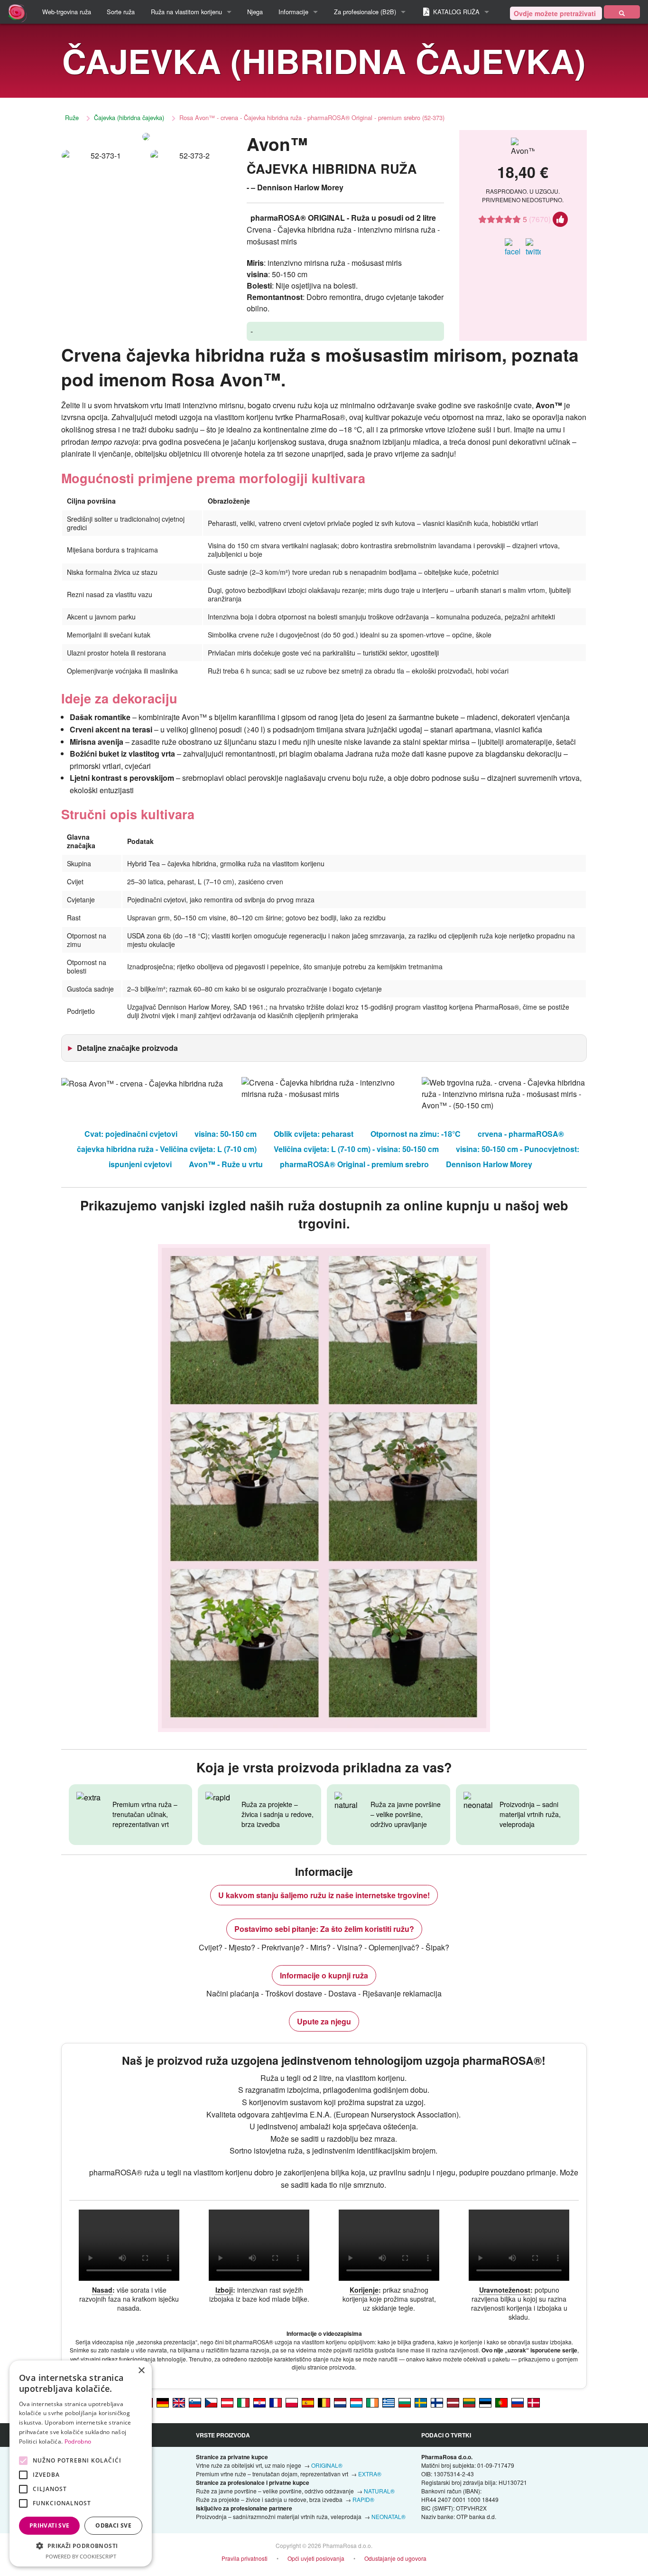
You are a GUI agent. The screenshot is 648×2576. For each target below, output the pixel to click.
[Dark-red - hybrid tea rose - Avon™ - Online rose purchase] (179, 2402)
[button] (81, 2546)
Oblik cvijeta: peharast (314, 1134)
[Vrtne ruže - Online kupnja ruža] (622, 12)
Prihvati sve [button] (50, 2525)
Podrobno (78, 2441)
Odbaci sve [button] (113, 2525)
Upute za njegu (324, 2021)
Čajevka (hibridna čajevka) (129, 117)
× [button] (141, 2371)
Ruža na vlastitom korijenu (186, 12)
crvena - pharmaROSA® (521, 1134)
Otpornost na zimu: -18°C (416, 1134)
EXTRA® (370, 2474)
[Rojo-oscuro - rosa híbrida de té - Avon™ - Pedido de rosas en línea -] (308, 2402)
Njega (255, 12)
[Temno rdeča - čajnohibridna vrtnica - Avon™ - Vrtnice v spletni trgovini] (195, 2402)
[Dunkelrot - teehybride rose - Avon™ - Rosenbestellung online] (163, 2402)
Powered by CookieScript (81, 2556)
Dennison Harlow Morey (489, 1164)
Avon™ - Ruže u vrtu (226, 1164)
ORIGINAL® (327, 2465)
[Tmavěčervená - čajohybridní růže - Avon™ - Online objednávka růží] (211, 2402)
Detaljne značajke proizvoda (127, 1048)
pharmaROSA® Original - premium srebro (354, 1164)
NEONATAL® (389, 2516)
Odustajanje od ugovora (395, 2558)
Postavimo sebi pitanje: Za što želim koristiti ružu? (324, 1929)
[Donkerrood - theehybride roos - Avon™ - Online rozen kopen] (340, 2402)
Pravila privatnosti (245, 2558)
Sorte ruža (121, 12)
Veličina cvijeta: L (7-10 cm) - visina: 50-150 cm (356, 1149)
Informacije (293, 12)
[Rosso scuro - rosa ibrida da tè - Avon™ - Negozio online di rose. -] (243, 2402)
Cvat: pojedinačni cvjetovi (131, 1134)
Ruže (72, 117)
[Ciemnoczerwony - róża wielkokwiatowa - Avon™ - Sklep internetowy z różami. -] (292, 2402)
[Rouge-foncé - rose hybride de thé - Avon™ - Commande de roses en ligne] (276, 2402)
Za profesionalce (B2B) (365, 12)
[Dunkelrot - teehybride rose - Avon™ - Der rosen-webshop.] (227, 2402)
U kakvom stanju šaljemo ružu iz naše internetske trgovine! (324, 1895)
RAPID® (363, 2499)
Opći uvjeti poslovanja (316, 2558)
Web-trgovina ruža (67, 12)
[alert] (81, 2464)
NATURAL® (379, 2491)
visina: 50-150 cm (226, 1134)
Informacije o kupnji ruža (324, 1975)
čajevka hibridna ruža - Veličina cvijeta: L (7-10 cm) (167, 1149)
